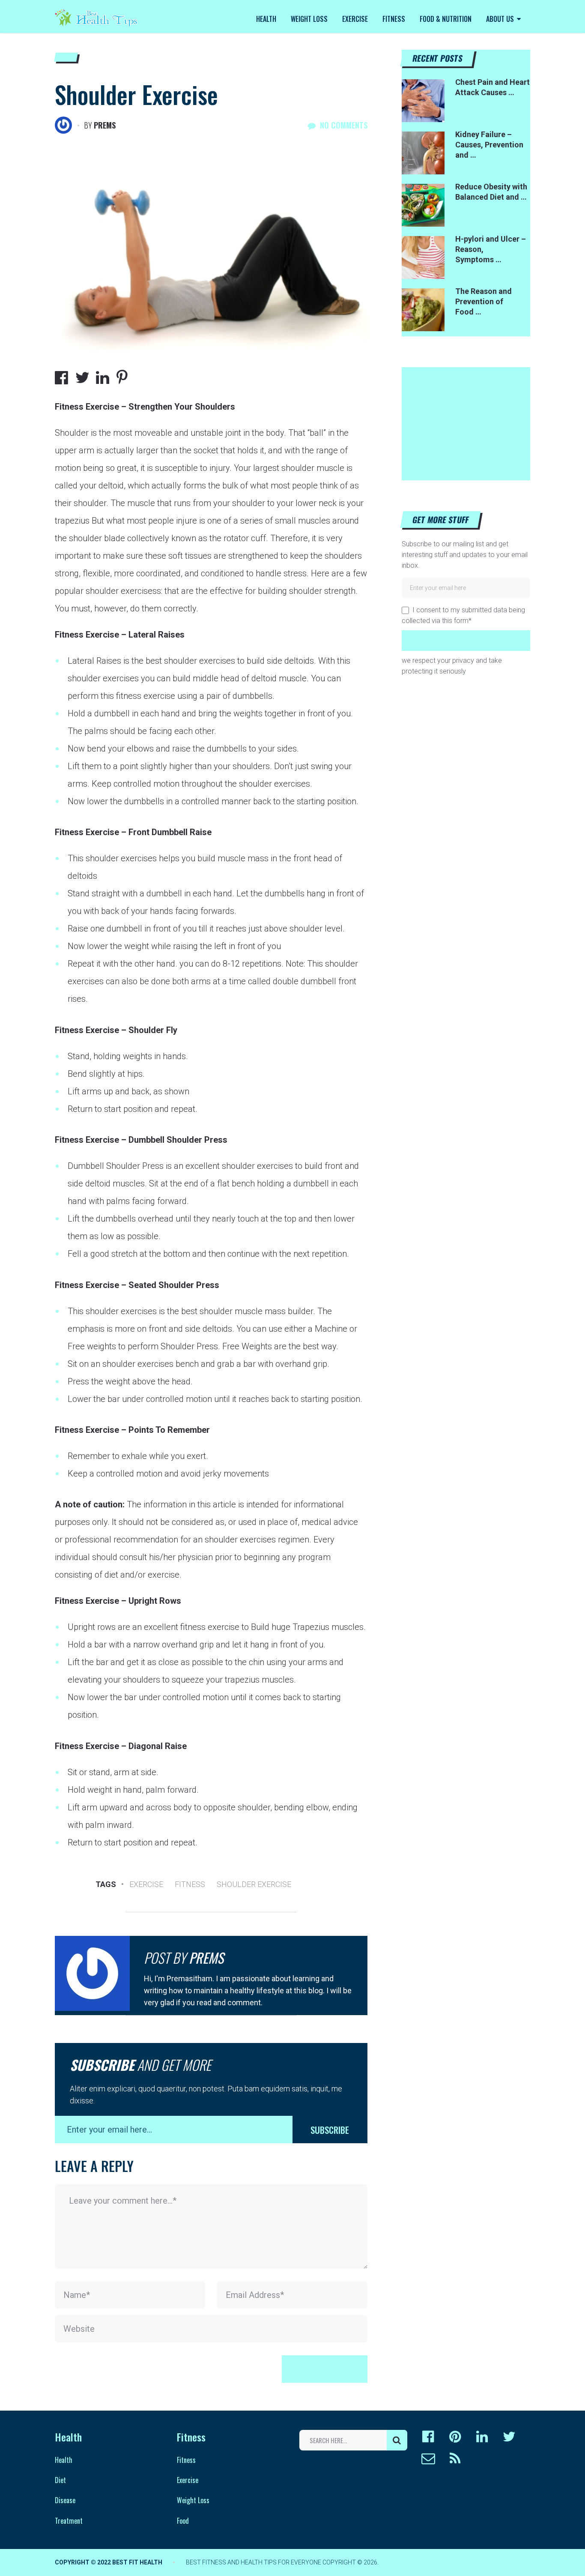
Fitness (394, 19)
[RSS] (455, 2459)
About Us (500, 19)
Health (266, 19)
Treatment (69, 2521)
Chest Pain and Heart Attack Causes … (492, 87)
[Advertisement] (466, 421)
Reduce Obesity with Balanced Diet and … (491, 192)
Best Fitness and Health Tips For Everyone (254, 2562)
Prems (105, 125)
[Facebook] (428, 2437)
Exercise (355, 19)
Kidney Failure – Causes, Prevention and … (489, 145)
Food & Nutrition (446, 19)
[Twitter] (509, 2437)
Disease (65, 2500)
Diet (60, 2480)
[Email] (428, 2459)
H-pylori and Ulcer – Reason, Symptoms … (491, 249)
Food (183, 2521)
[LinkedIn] (482, 2437)
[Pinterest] (455, 2437)
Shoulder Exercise (254, 1884)
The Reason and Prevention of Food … (484, 301)
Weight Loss (309, 19)
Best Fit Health (137, 2562)
